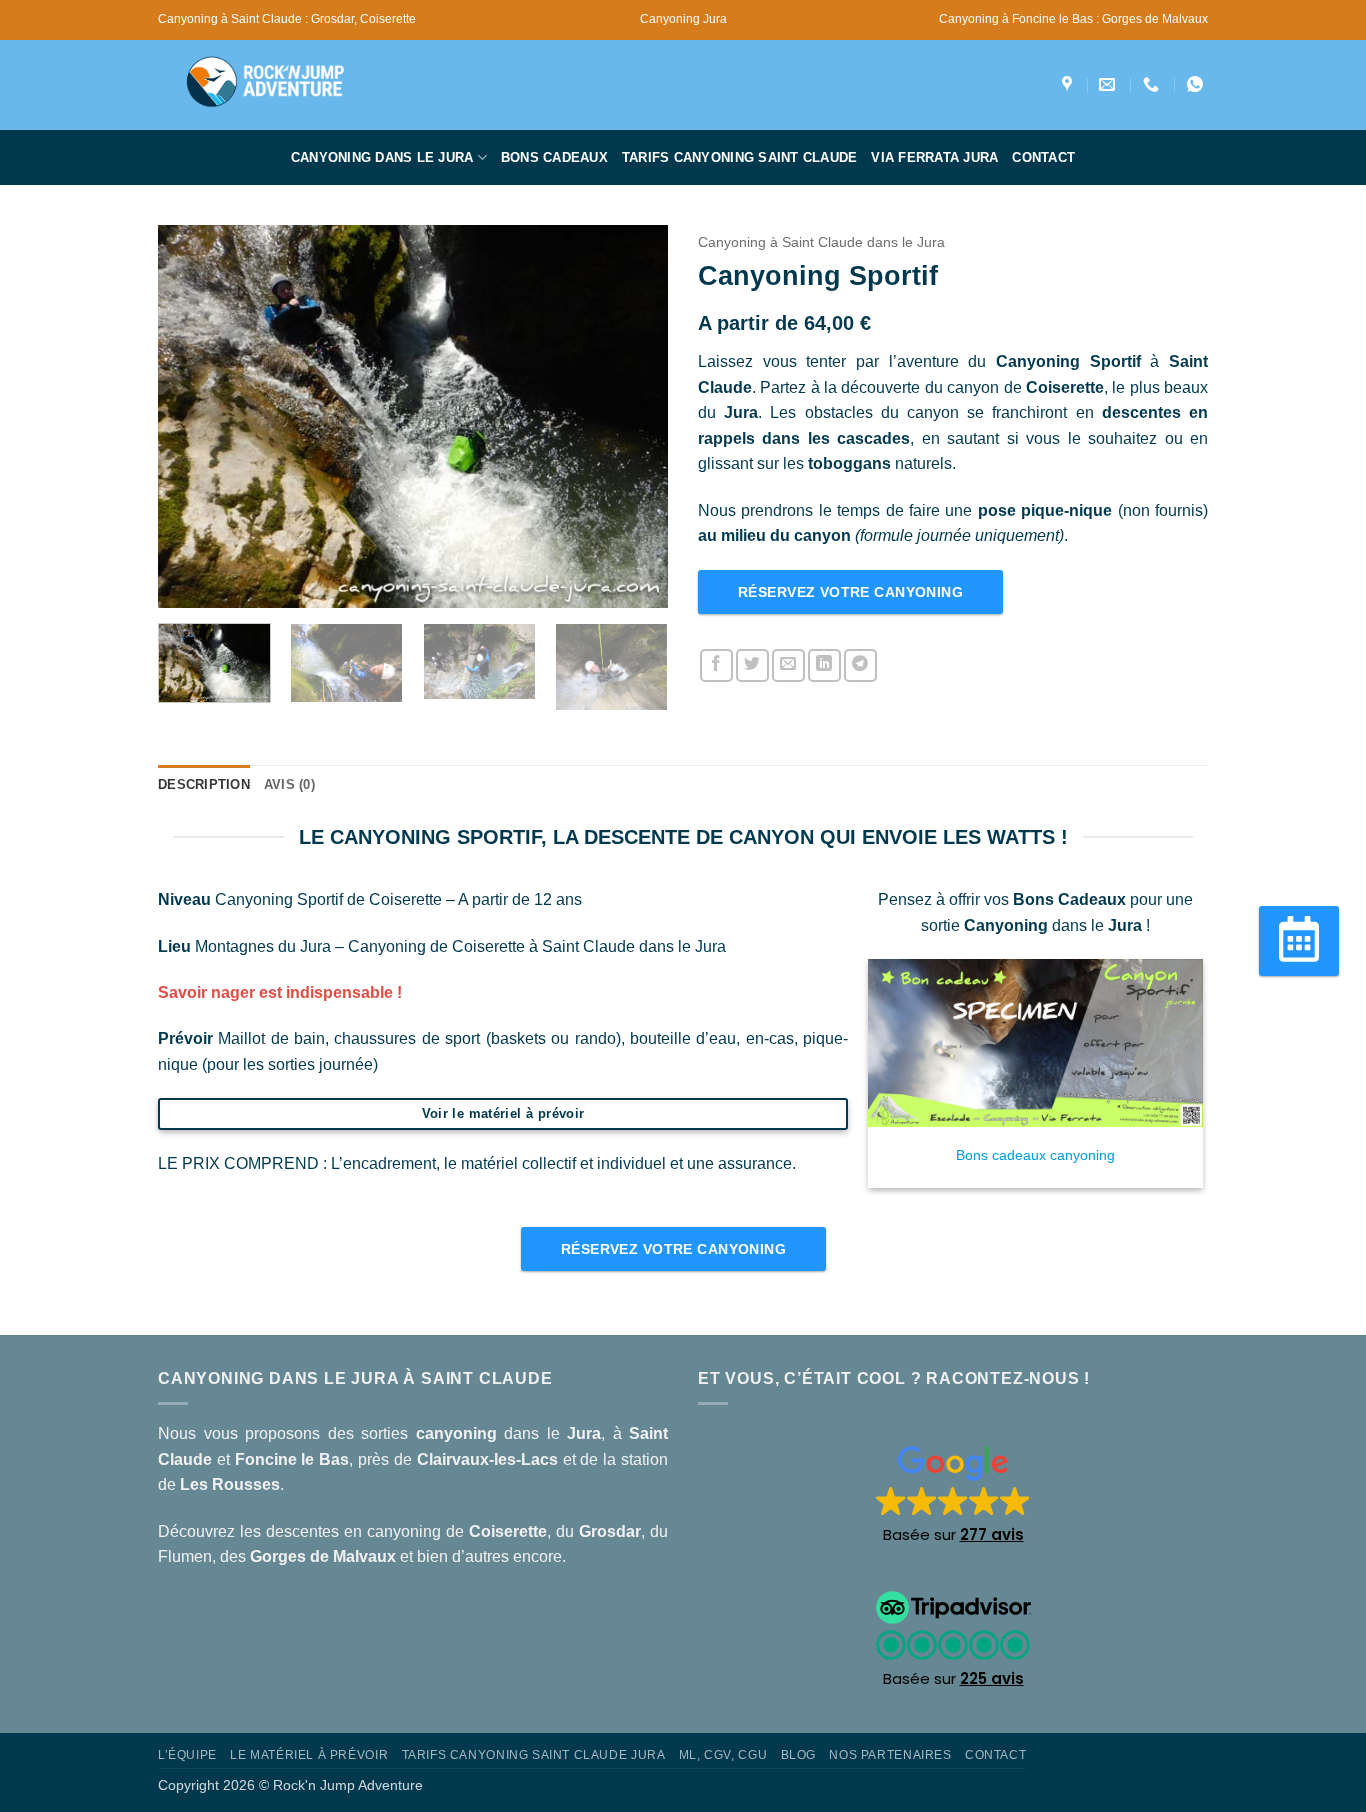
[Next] (633, 416)
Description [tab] (204, 784)
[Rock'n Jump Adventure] (1069, 84)
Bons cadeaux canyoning (1035, 1155)
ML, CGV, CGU (723, 1755)
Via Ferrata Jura (934, 157)
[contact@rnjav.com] (1109, 84)
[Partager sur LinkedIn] (824, 665)
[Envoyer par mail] (788, 665)
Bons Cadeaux (554, 157)
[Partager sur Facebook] (716, 665)
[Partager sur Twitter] (752, 665)
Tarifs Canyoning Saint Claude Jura (534, 1755)
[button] (953, 1493)
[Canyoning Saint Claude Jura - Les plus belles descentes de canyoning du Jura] (288, 85)
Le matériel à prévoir (309, 1755)
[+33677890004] (1153, 84)
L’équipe (187, 1755)
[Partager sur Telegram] (860, 665)
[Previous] (193, 416)
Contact (1043, 157)
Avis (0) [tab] (289, 784)
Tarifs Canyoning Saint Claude (739, 157)
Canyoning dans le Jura (382, 157)
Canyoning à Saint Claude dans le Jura (821, 242)
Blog (798, 1755)
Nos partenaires (890, 1755)
